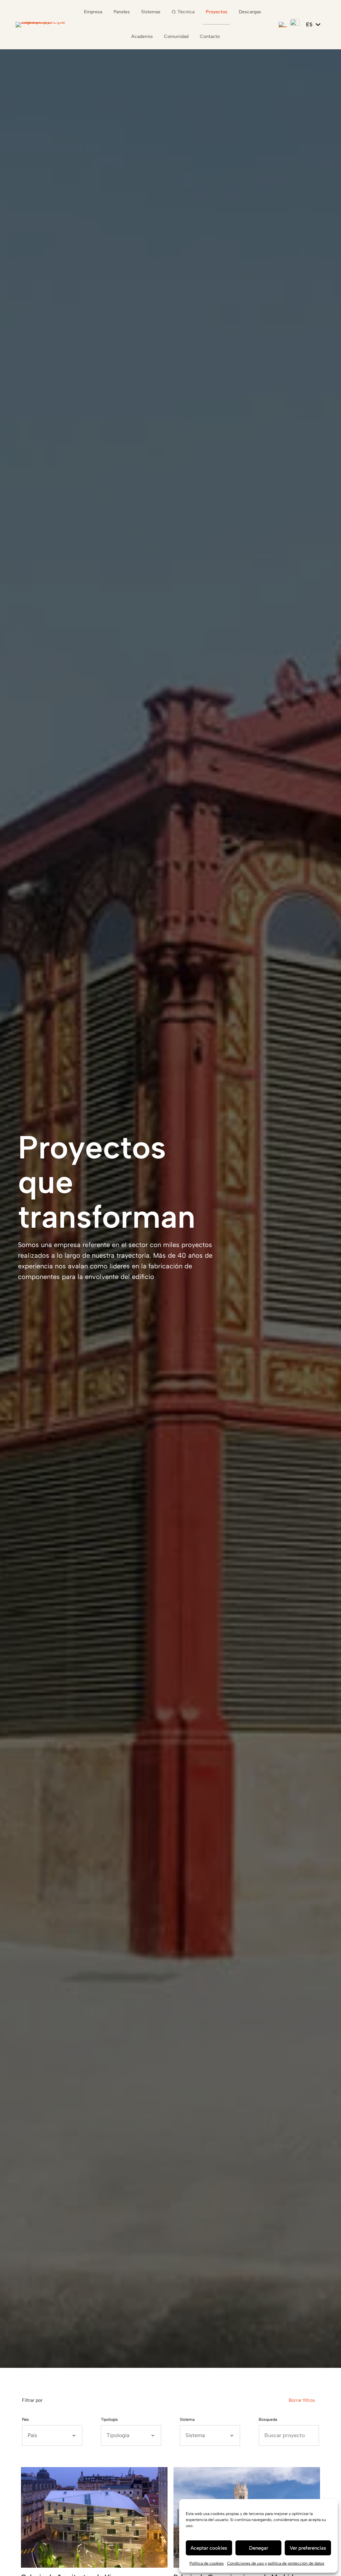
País (25, 2419)
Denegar (259, 2548)
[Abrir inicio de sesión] (295, 24)
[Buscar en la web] (283, 25)
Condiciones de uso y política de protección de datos (276, 2563)
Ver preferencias (308, 2548)
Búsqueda (268, 2419)
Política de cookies (207, 2563)
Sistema (187, 2419)
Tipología (109, 2419)
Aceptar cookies (209, 2548)
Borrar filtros (302, 2400)
